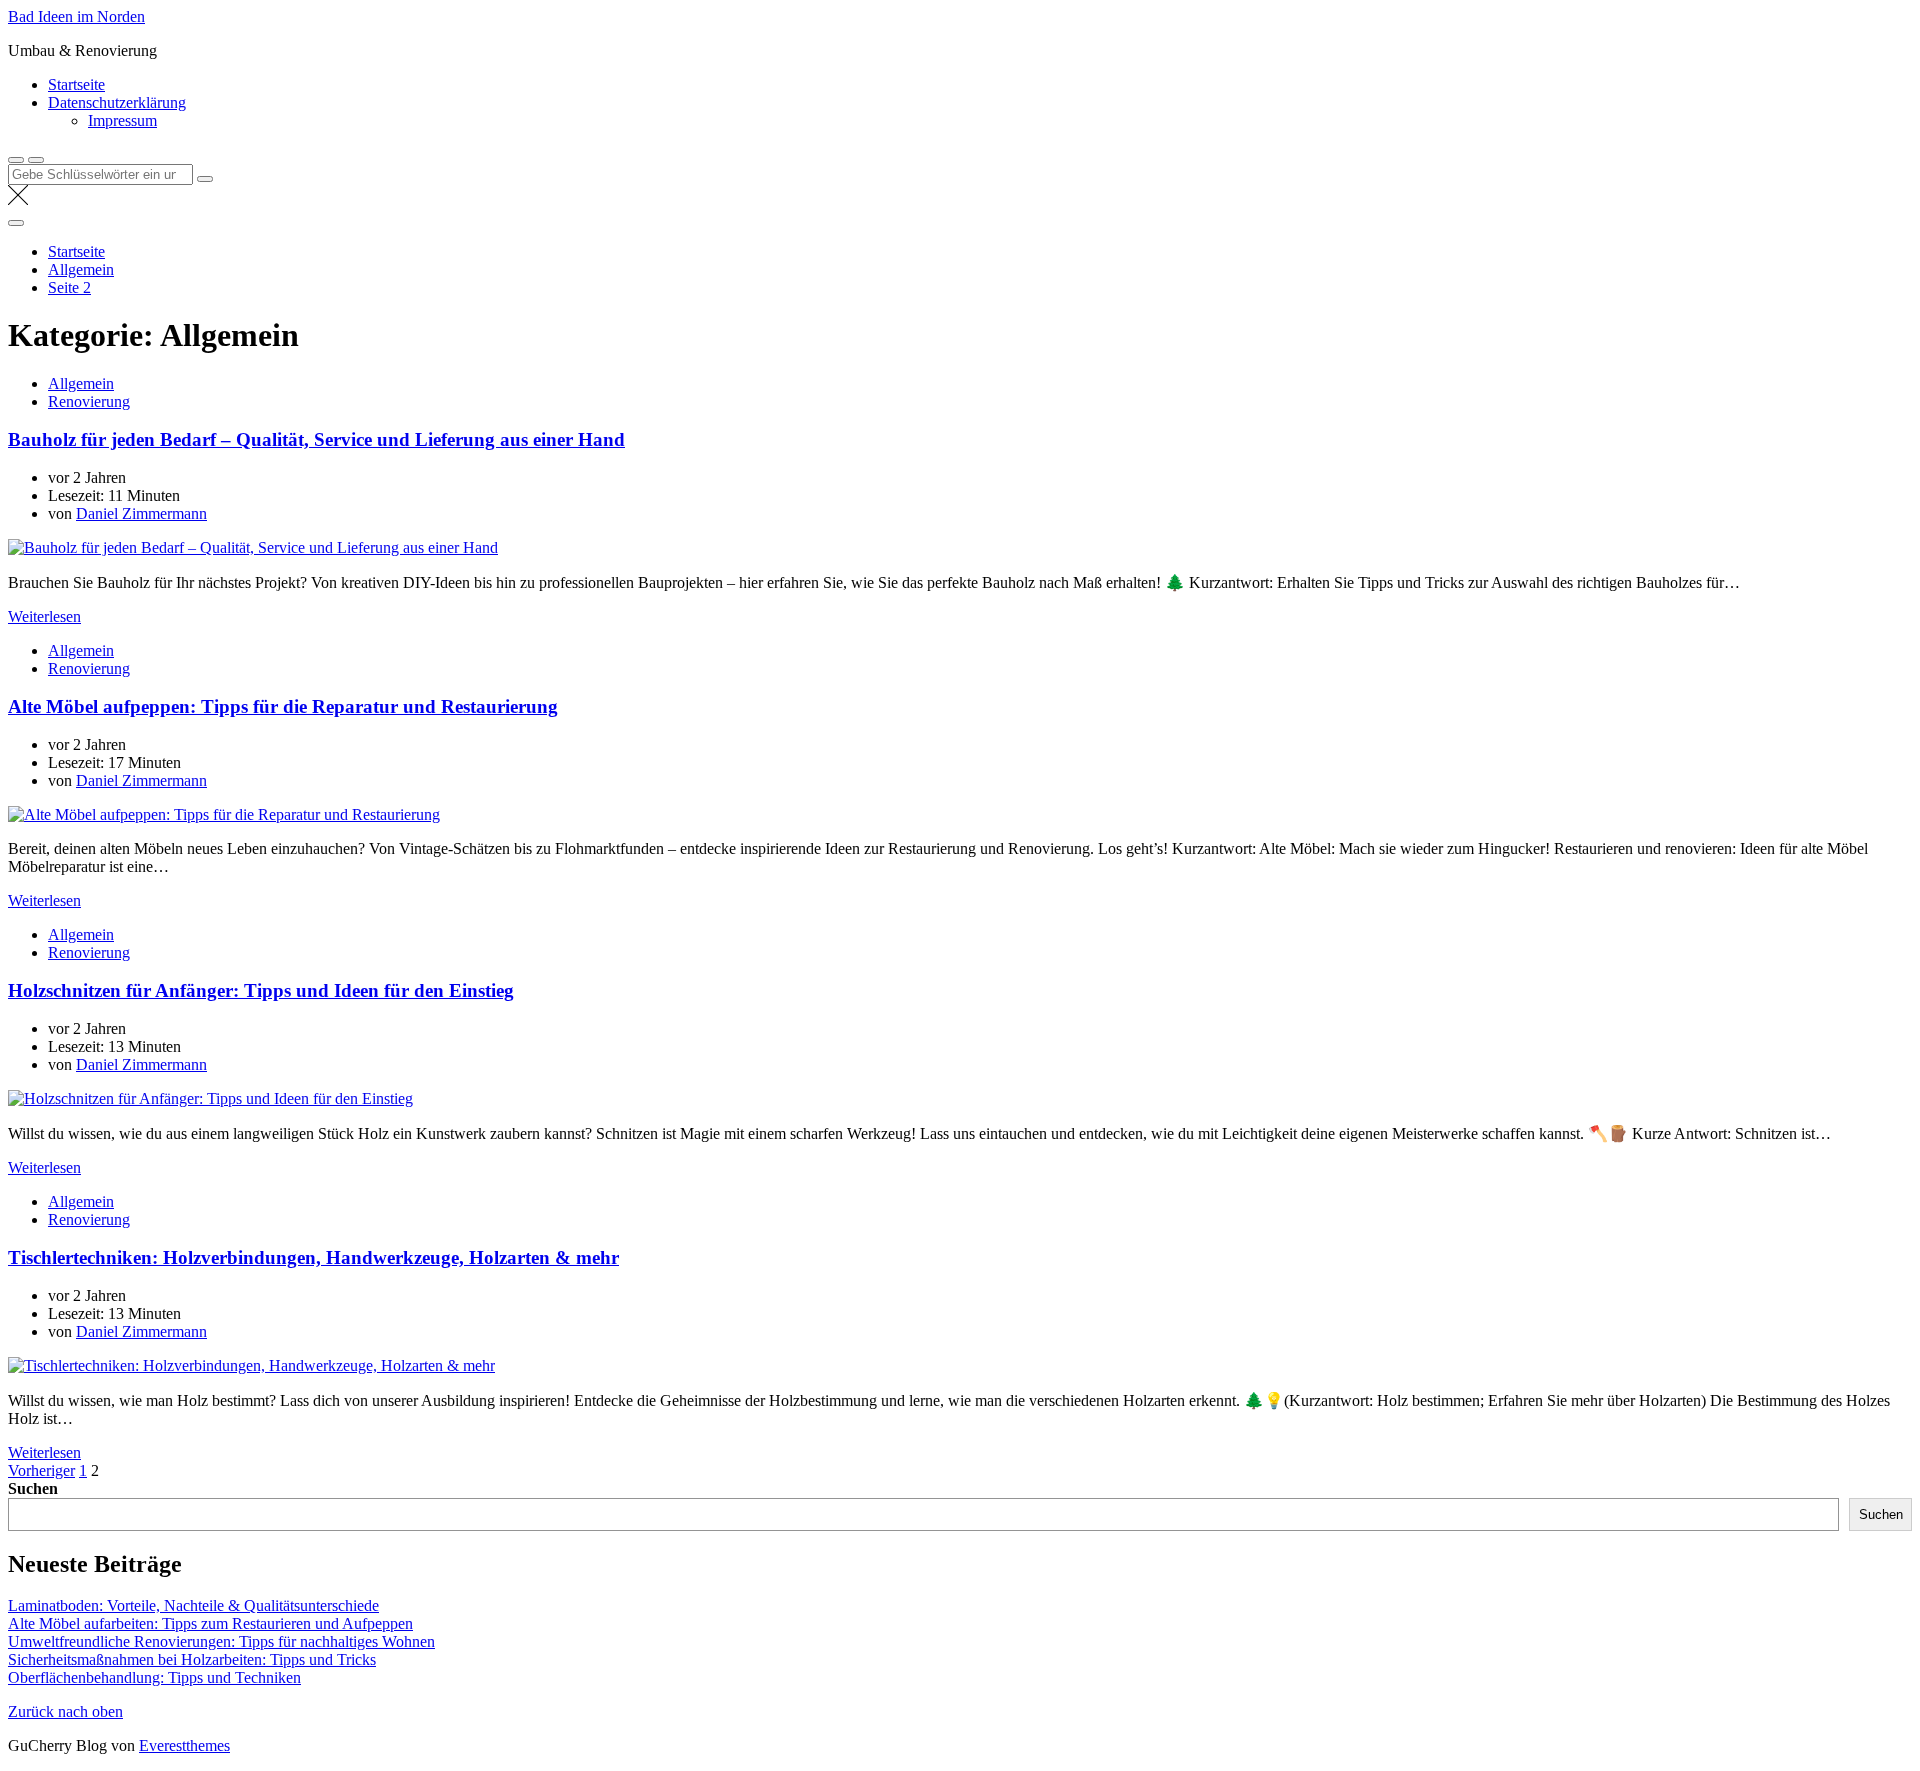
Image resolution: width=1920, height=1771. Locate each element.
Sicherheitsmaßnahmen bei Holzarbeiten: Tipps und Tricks (192, 1659)
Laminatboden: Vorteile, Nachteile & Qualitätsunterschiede (193, 1605)
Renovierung (89, 401)
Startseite (76, 84)
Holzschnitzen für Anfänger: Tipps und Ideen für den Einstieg (261, 990)
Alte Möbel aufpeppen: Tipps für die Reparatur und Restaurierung (283, 706)
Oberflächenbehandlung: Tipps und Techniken (154, 1677)
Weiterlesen (44, 616)
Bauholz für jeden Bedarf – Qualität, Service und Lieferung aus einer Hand (316, 439)
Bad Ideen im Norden (76, 16)
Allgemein (81, 383)
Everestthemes (184, 1745)
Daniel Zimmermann (141, 513)
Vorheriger (41, 1470)
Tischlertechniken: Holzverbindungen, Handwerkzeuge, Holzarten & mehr (313, 1257)
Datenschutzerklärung (117, 102)
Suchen (33, 1488)
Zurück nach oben (65, 1711)
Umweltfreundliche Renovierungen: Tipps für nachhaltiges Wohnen (221, 1641)
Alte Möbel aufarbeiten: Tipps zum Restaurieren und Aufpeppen (210, 1623)
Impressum (122, 120)
